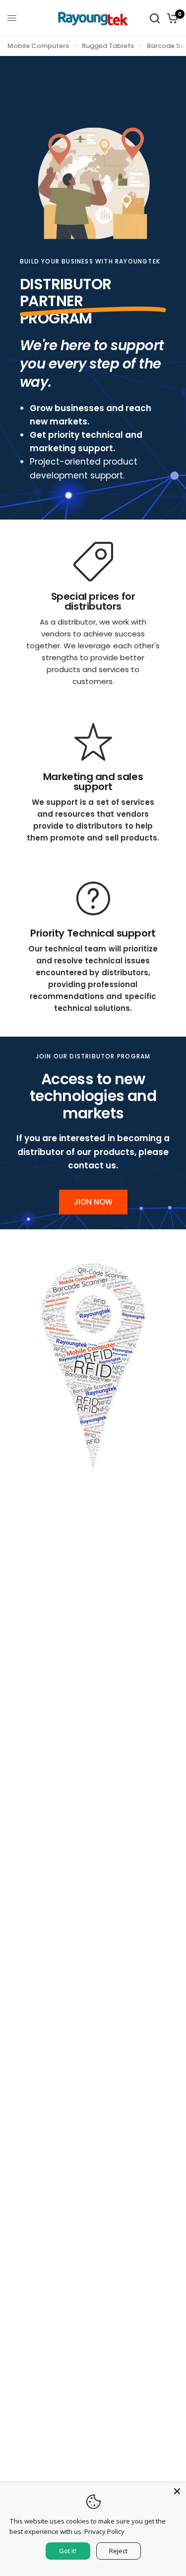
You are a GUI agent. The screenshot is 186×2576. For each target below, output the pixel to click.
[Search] (155, 18)
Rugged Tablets (108, 46)
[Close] (177, 2491)
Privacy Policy (104, 2531)
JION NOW (93, 1202)
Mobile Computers (38, 46)
